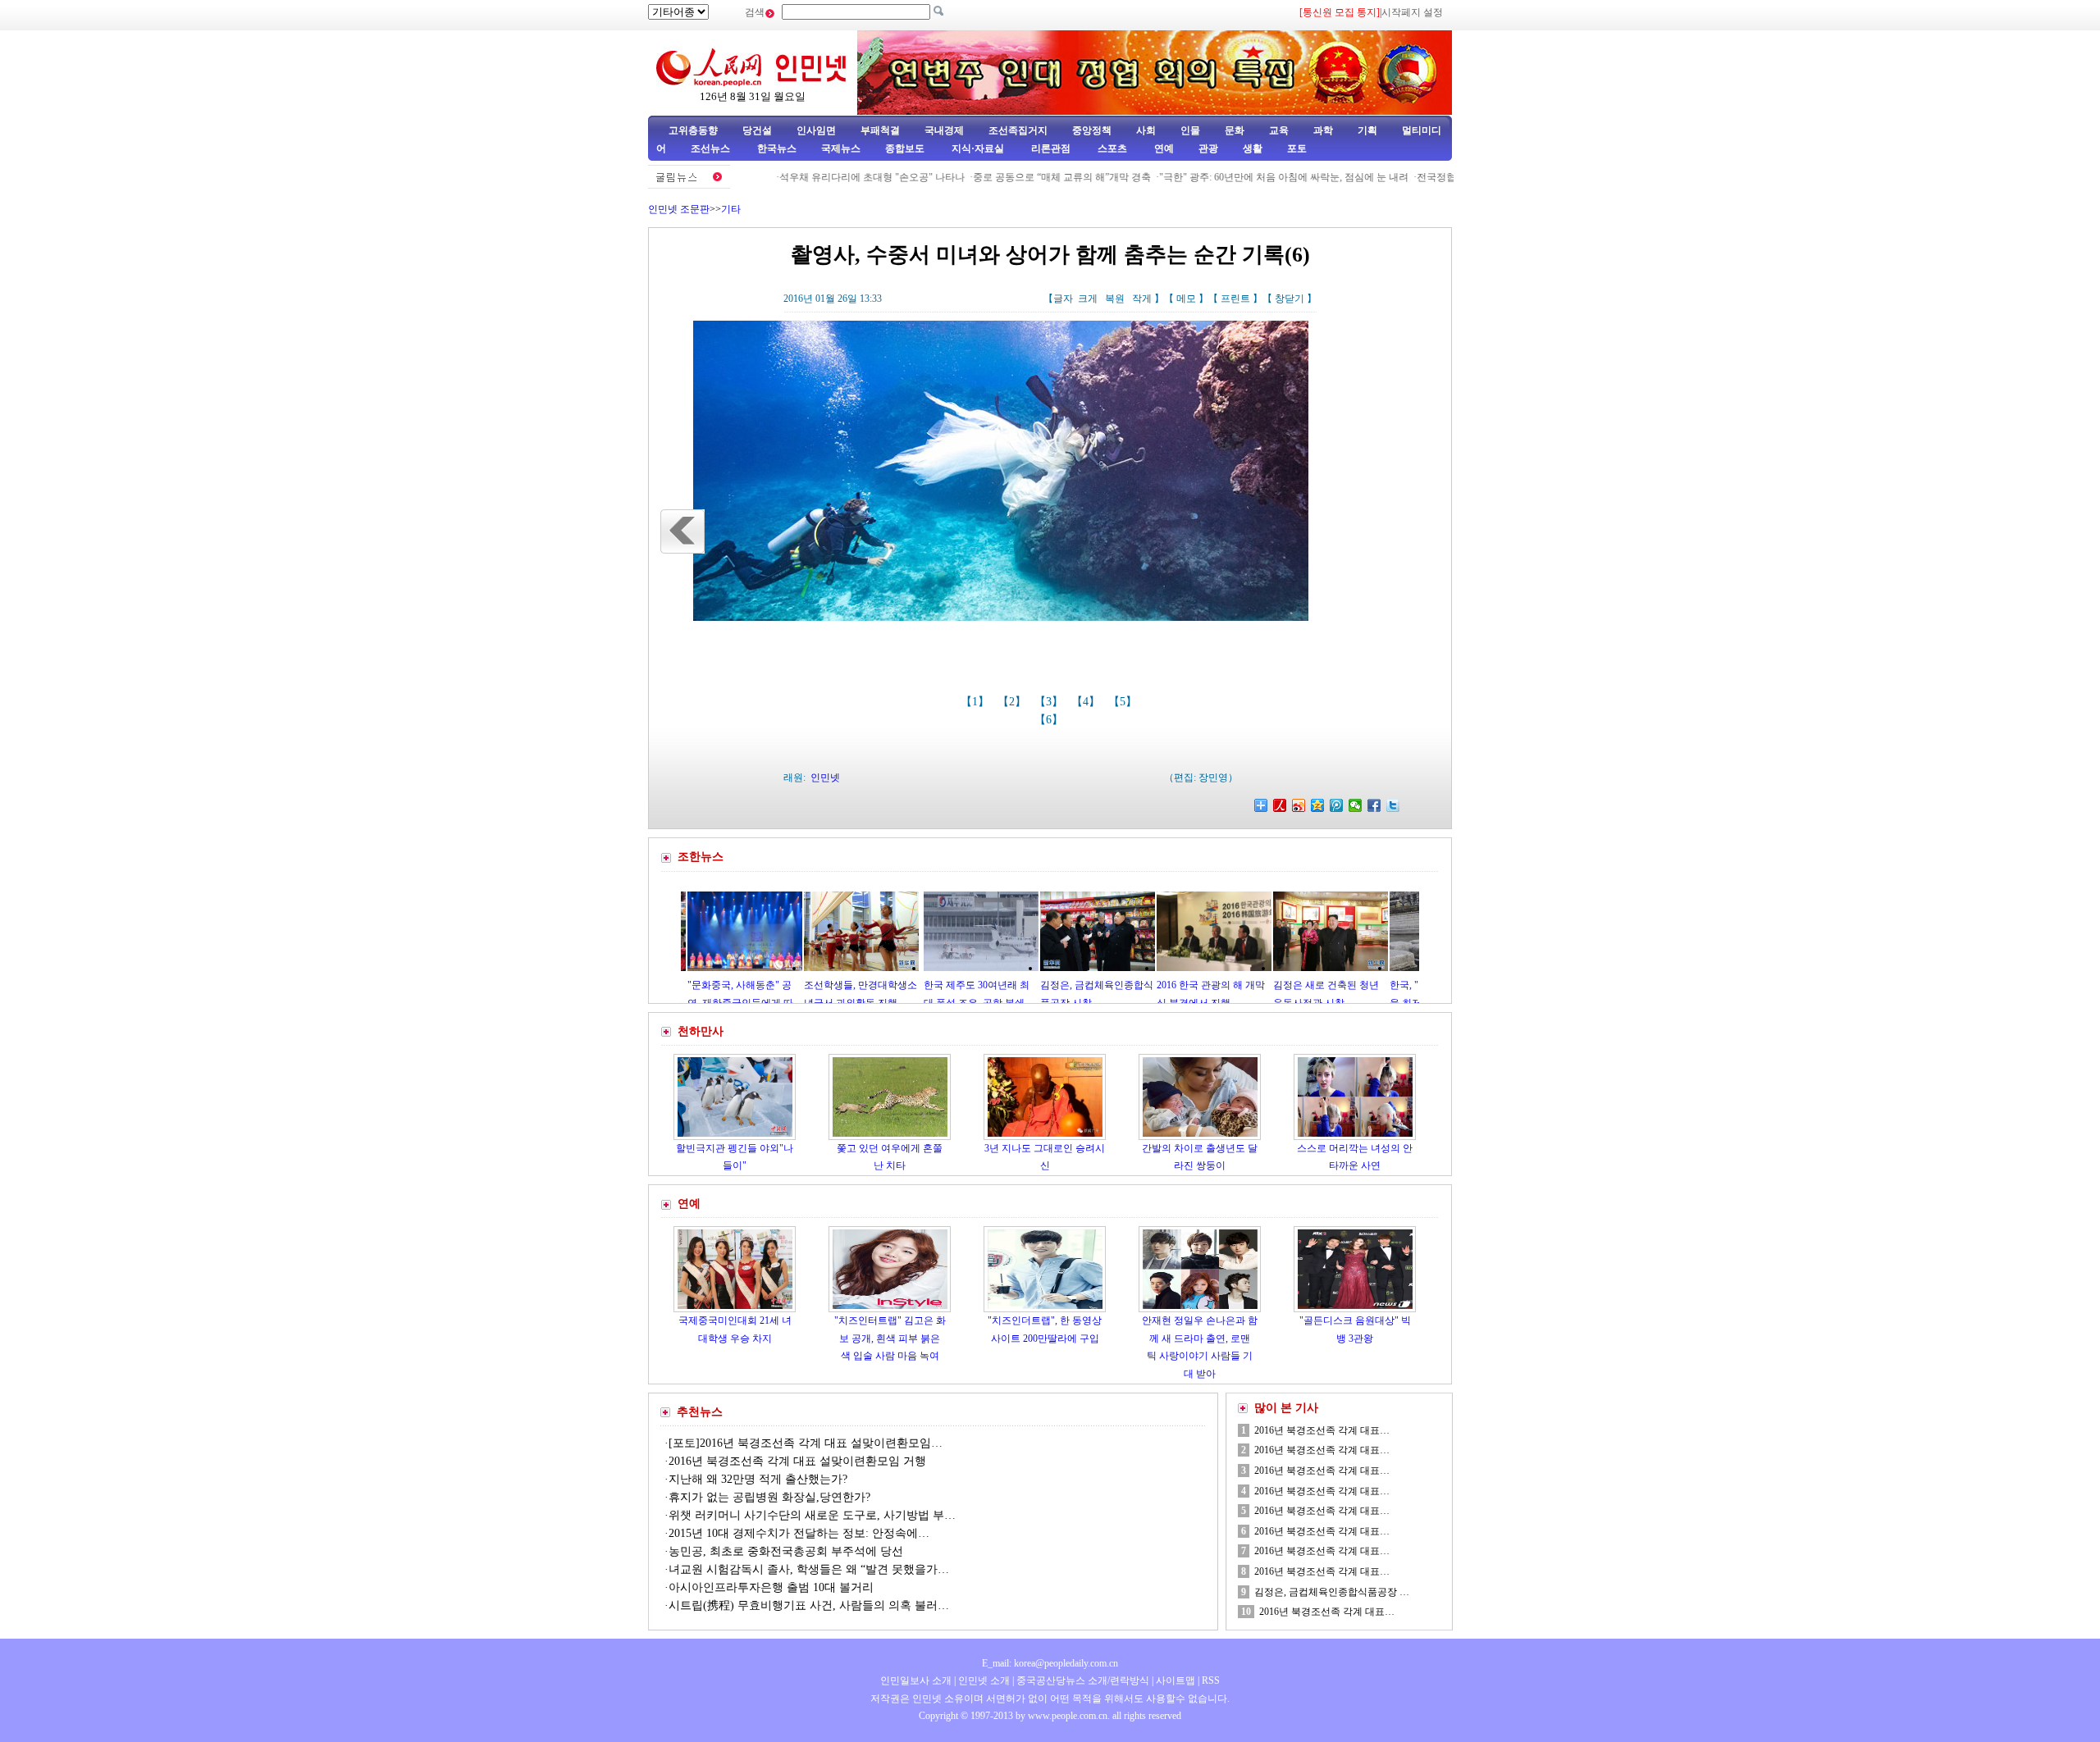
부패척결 (880, 130)
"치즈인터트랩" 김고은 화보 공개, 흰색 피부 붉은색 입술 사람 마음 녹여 (890, 1338)
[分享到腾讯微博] (1337, 805)
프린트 (1235, 299)
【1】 (977, 702)
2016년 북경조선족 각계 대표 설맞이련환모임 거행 (797, 1461)
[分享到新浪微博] (1299, 805)
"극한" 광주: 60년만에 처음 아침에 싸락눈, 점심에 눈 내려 (1227, 177)
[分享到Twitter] (1393, 805)
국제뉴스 (841, 148)
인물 (1190, 130)
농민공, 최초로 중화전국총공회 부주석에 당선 (786, 1551)
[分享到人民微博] (1280, 805)
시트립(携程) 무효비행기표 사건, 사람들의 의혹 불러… (809, 1605)
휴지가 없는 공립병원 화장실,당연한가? (769, 1497)
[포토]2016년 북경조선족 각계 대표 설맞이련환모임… (806, 1443)
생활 (1253, 148)
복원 (1115, 299)
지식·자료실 (979, 148)
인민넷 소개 (983, 1680)
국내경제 (944, 130)
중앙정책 (1092, 130)
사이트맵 (1176, 1680)
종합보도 (905, 148)
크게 (1088, 299)
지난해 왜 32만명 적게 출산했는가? (758, 1479)
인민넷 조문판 (679, 209)
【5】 (1124, 702)
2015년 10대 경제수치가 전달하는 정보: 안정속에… (799, 1533)
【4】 (1087, 702)
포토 (1297, 148)
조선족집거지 (1018, 130)
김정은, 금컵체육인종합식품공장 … (1332, 1592)
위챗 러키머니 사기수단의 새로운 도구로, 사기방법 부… (812, 1515)
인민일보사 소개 (916, 1680)
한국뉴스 (777, 148)
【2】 (1013, 702)
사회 (1146, 130)
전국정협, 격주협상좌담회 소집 (1428, 177)
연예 (1163, 148)
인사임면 (816, 130)
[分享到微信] (1356, 805)
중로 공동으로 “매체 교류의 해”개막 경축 (1005, 177)
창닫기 (1290, 299)
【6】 (1050, 720)
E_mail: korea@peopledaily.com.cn (1050, 1663)
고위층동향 (693, 130)
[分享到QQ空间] (1318, 805)
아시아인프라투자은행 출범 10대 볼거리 (771, 1587)
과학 (1323, 130)
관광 (1208, 148)
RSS (1211, 1680)
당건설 (757, 130)
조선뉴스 (712, 148)
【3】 (1050, 702)
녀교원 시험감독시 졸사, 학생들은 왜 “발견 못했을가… (809, 1569)
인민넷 (825, 778)
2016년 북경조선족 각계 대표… (1322, 1430)
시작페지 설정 (1412, 12)
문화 (1235, 130)
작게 (1142, 299)
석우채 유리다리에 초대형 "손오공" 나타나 (815, 177)
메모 (1186, 299)
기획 (1367, 130)
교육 (1279, 130)
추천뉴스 (700, 1412)
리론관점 (1051, 148)
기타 (731, 209)
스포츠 (1111, 148)
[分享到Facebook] (1374, 805)
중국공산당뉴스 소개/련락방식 (1083, 1680)
